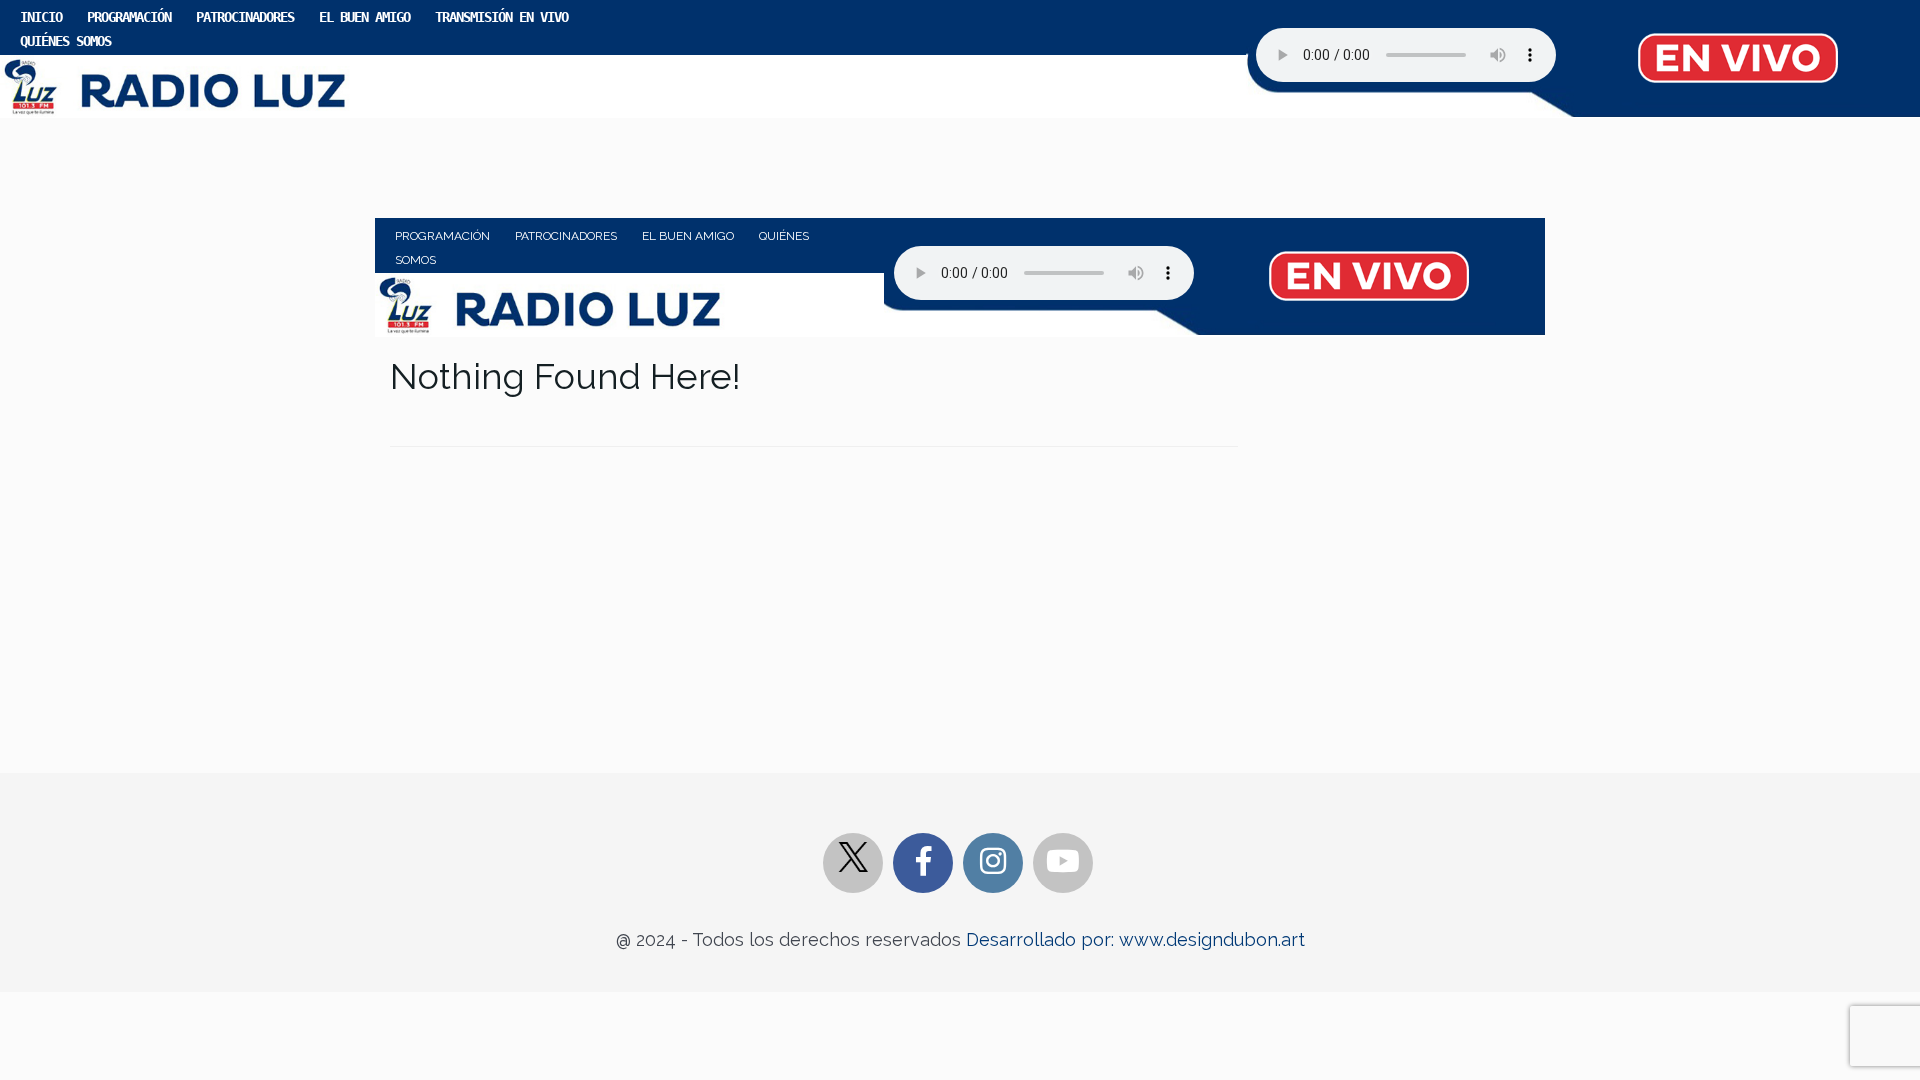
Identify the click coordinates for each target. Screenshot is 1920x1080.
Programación (129, 17)
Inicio (41, 17)
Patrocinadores (245, 17)
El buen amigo (364, 17)
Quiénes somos (65, 41)
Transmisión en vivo (501, 17)
